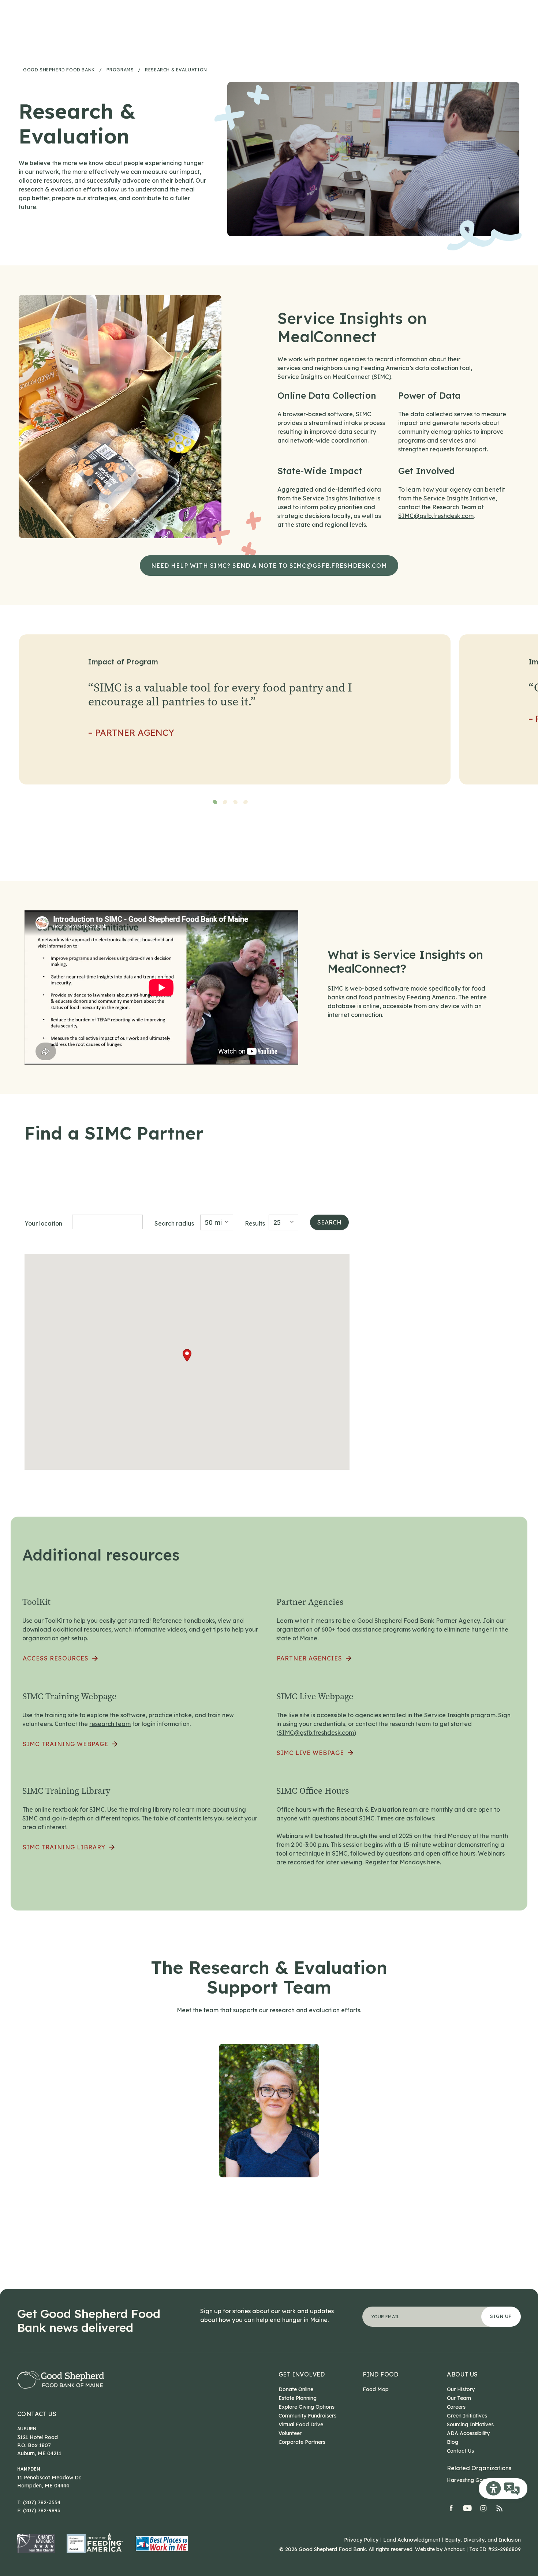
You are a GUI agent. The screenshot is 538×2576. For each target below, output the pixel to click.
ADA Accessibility (468, 2433)
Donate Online (296, 2389)
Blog (453, 2442)
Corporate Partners (302, 2442)
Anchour (454, 2549)
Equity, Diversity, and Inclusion (483, 2540)
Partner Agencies (309, 1658)
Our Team (459, 2398)
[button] (187, 1355)
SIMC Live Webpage (310, 1753)
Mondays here (420, 1862)
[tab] (215, 802)
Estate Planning (298, 2398)
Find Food (381, 2374)
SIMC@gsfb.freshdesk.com (436, 516)
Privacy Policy (361, 2540)
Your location (43, 1223)
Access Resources (56, 1658)
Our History (461, 2389)
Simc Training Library (64, 1847)
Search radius (174, 1223)
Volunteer (290, 2433)
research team (110, 1724)
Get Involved (302, 2374)
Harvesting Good (468, 2480)
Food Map (376, 2389)
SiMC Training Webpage (66, 1744)
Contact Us (37, 2414)
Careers (456, 2407)
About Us (462, 2374)
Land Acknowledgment (412, 2540)
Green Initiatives (467, 2416)
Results (255, 1223)
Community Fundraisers (307, 2416)
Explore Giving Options (307, 2407)
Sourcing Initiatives (470, 2424)
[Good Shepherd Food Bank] (61, 2380)
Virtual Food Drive (301, 2424)
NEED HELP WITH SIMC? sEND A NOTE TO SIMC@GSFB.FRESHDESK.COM (269, 566)
